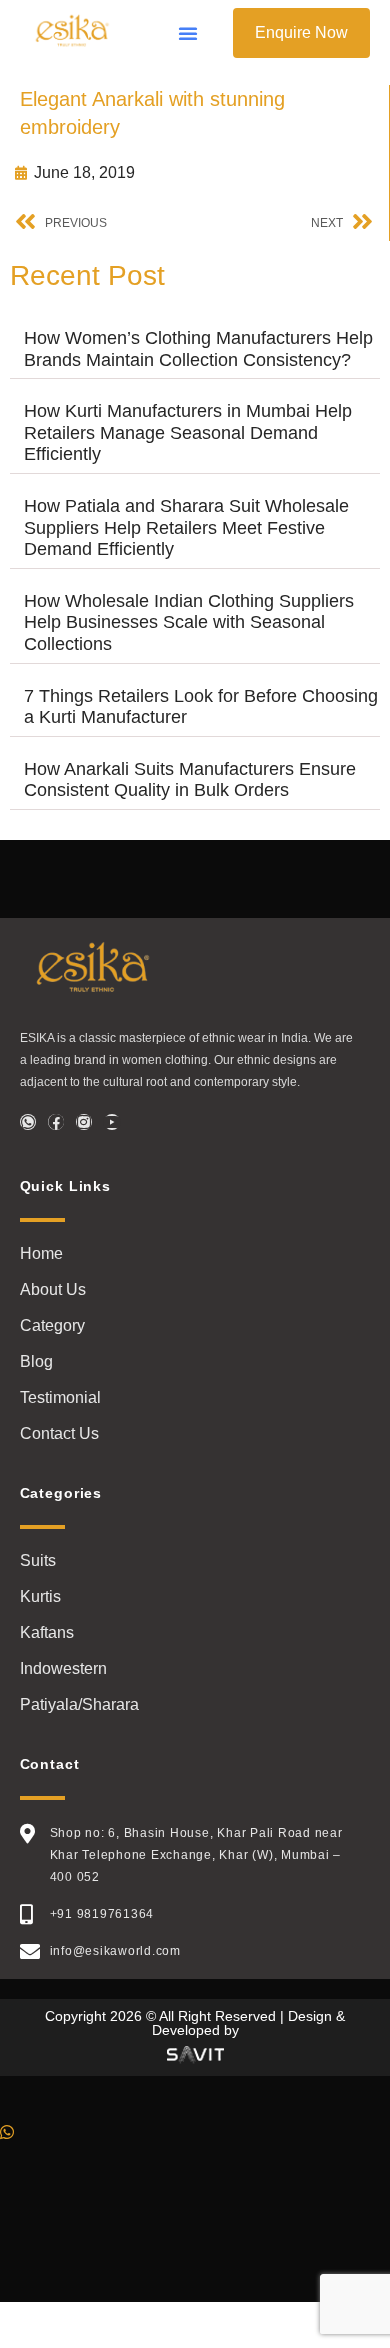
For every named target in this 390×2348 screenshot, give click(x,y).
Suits (38, 1560)
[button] (188, 33)
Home (41, 1253)
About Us (53, 1289)
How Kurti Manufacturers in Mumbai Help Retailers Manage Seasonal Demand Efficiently (188, 432)
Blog (36, 1361)
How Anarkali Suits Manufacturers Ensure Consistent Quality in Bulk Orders (190, 780)
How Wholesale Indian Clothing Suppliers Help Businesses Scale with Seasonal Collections (189, 622)
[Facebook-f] (56, 1122)
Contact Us (59, 1433)
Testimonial (60, 1397)
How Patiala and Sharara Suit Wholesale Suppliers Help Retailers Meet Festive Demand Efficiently (186, 527)
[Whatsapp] (28, 1122)
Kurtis (40, 1596)
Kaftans (47, 1632)
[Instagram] (84, 1122)
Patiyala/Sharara (79, 1704)
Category (52, 1325)
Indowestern (63, 1668)
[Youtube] (112, 1122)
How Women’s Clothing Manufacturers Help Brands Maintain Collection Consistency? (198, 349)
